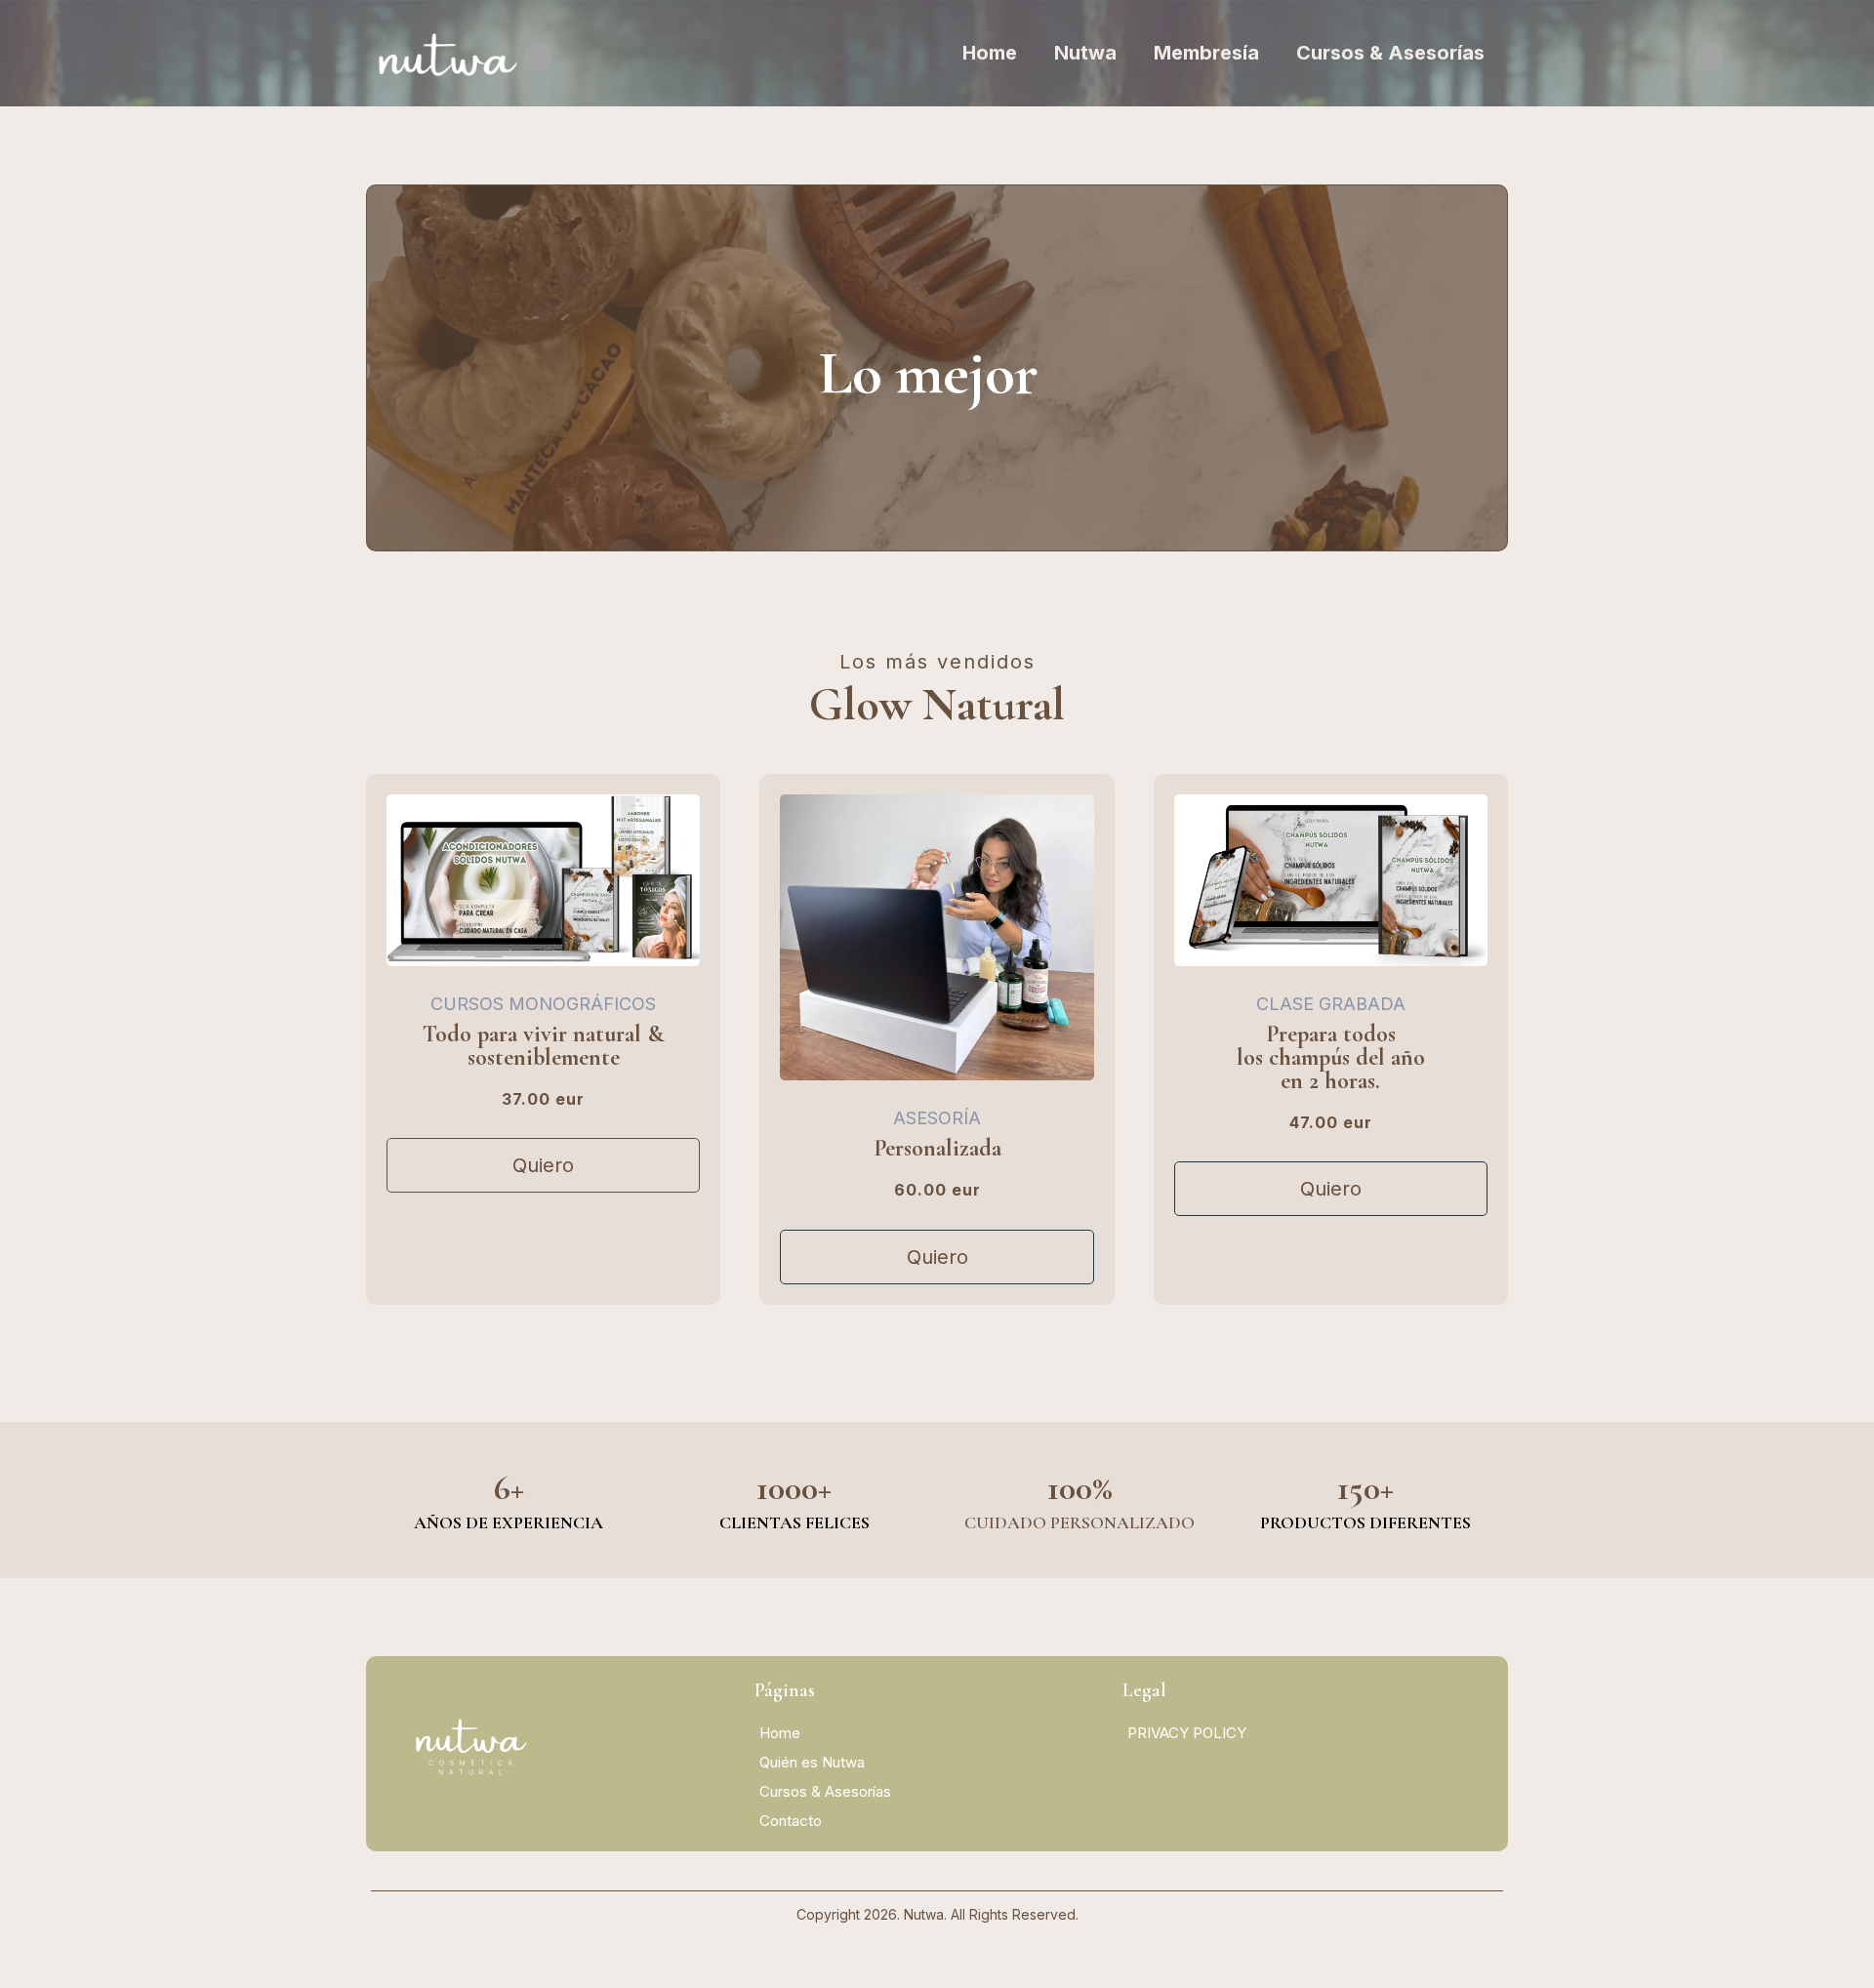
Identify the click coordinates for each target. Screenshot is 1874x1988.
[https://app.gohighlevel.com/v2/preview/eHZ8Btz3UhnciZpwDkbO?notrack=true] (569, 1751)
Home (990, 53)
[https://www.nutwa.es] (448, 53)
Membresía (1206, 53)
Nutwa (1085, 53)
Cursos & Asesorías (1390, 53)
